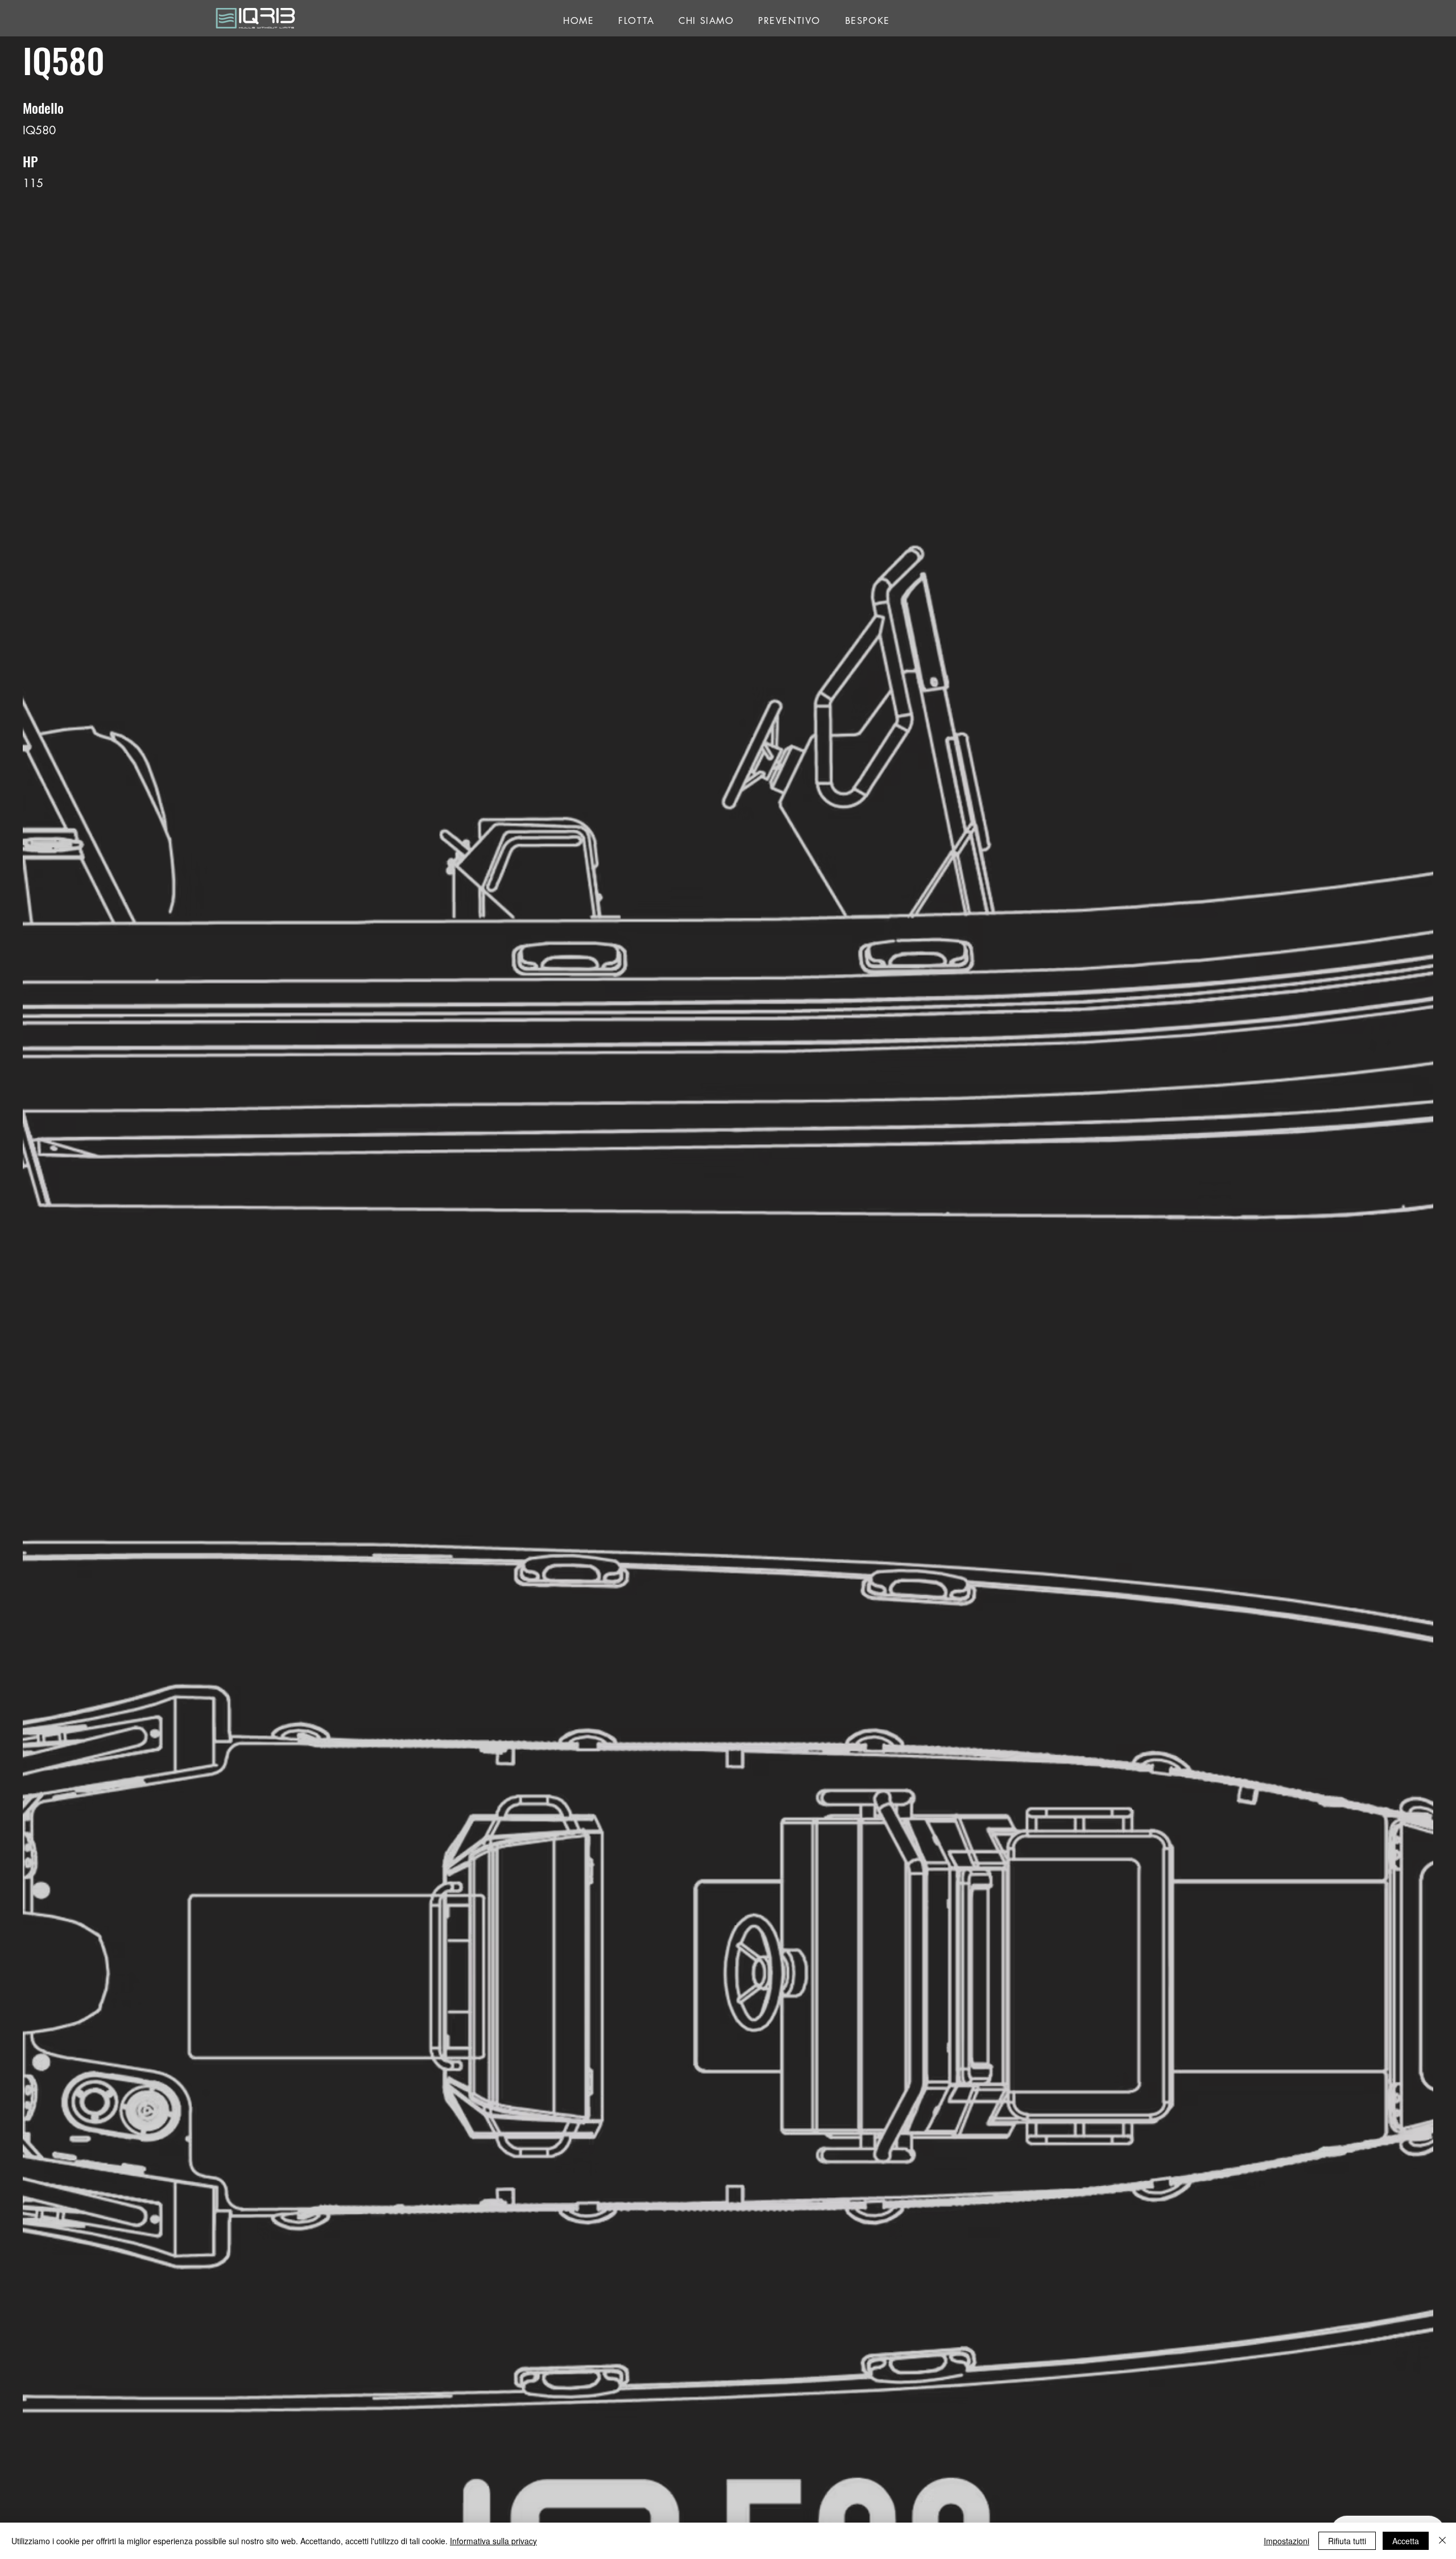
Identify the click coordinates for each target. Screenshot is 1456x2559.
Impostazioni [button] (1287, 2541)
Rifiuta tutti (1347, 2541)
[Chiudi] (1442, 2541)
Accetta (1406, 2541)
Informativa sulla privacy (493, 2541)
